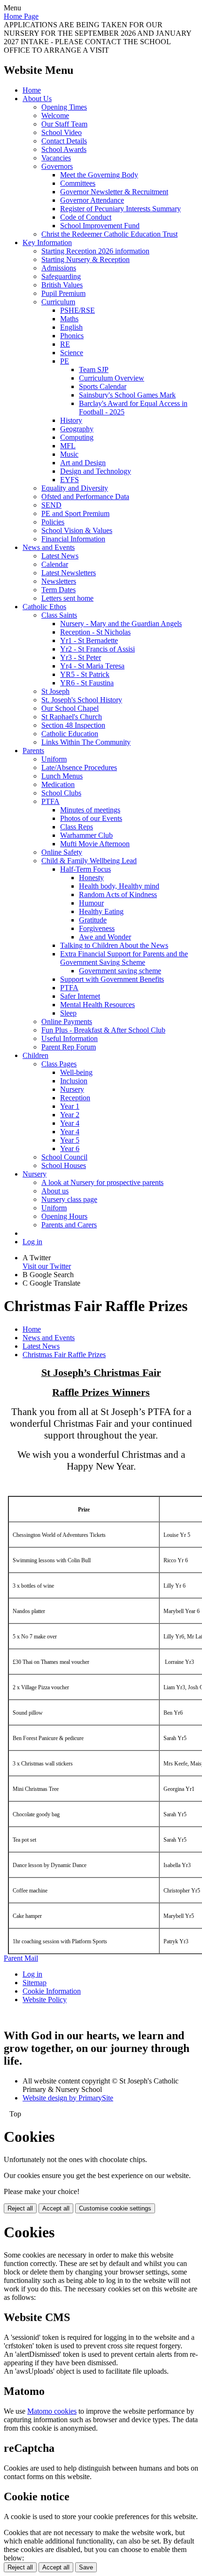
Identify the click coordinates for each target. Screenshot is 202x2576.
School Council (64, 1157)
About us (55, 1191)
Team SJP (94, 370)
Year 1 (70, 1106)
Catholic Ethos (44, 607)
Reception (75, 1098)
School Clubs (61, 793)
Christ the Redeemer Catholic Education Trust (109, 234)
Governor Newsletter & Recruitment (114, 192)
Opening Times (64, 107)
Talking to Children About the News (114, 945)
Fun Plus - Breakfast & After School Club (103, 1030)
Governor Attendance (92, 200)
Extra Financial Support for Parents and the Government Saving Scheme (124, 958)
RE (65, 344)
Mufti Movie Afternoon (95, 844)
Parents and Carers (69, 1225)
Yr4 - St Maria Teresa (92, 666)
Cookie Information (52, 1991)
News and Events (49, 547)
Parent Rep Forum (69, 1047)
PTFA (50, 801)
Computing (77, 437)
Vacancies (56, 158)
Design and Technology (96, 471)
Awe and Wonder (105, 937)
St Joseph (55, 691)
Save (86, 2567)
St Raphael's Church (72, 717)
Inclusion (74, 1081)
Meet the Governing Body (99, 175)
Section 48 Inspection (73, 725)
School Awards (64, 149)
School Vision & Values (77, 530)
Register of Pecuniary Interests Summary (120, 209)
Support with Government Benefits (112, 979)
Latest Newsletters (69, 573)
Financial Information (73, 539)
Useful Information (70, 1038)
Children (35, 1055)
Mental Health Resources (97, 1005)
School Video (62, 132)
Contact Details (64, 141)
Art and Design (83, 463)
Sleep (68, 1013)
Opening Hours (64, 1216)
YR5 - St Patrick (85, 674)
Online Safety (62, 852)
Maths (69, 319)
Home (32, 90)
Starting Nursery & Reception (85, 259)
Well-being (76, 1072)
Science (72, 353)
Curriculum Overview (112, 378)
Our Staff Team (64, 124)
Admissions (59, 268)
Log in (32, 1242)
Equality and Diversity (75, 488)
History (71, 420)
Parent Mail (21, 1958)
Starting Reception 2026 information (95, 251)
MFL (68, 446)
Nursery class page (69, 1199)
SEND (51, 505)
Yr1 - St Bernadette (89, 640)
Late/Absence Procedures (79, 767)
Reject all (20, 2208)
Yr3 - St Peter (81, 657)
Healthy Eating (101, 911)
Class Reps (77, 827)
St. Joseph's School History (82, 700)
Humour (91, 903)
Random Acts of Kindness (118, 894)
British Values (62, 285)
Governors (57, 166)
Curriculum (58, 302)
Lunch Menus (62, 776)
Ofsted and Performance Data (85, 497)
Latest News (60, 556)
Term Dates (58, 590)
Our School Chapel (70, 708)
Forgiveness (97, 928)
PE (65, 361)
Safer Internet (80, 996)
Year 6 (70, 1149)
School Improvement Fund (100, 226)
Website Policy (45, 2000)
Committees (78, 183)
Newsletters (59, 581)
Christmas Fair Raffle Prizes (64, 1355)
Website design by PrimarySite (68, 2098)
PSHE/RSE (78, 310)
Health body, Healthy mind (119, 886)
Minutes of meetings (90, 810)
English (71, 327)
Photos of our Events (91, 818)
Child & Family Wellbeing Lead (89, 861)
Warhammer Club (86, 835)
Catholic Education (70, 734)
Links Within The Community (86, 742)
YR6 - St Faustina (87, 683)
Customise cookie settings (115, 2208)
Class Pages (59, 1064)
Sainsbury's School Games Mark (127, 395)
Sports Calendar (103, 386)
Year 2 (70, 1115)
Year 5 (70, 1140)
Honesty (91, 878)
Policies (53, 522)
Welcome (55, 115)
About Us (37, 99)
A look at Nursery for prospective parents (102, 1182)
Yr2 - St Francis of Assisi (97, 649)
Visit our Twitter (47, 1266)
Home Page (21, 16)
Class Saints (59, 615)
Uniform (54, 759)
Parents (33, 751)
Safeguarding (61, 276)
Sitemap (35, 1983)
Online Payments (67, 1022)
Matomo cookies (52, 2411)
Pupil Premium (63, 293)
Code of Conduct (86, 217)
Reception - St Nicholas (95, 632)
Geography (77, 429)
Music (69, 454)
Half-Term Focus (85, 869)
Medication (58, 784)
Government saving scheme (120, 971)
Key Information (47, 242)
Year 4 (70, 1123)
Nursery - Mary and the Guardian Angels (121, 624)
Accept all (56, 2208)
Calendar (55, 564)
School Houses (64, 1165)
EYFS (70, 480)
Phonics (72, 336)
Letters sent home (67, 598)
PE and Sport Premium (75, 513)
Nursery (72, 1089)
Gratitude (93, 920)
